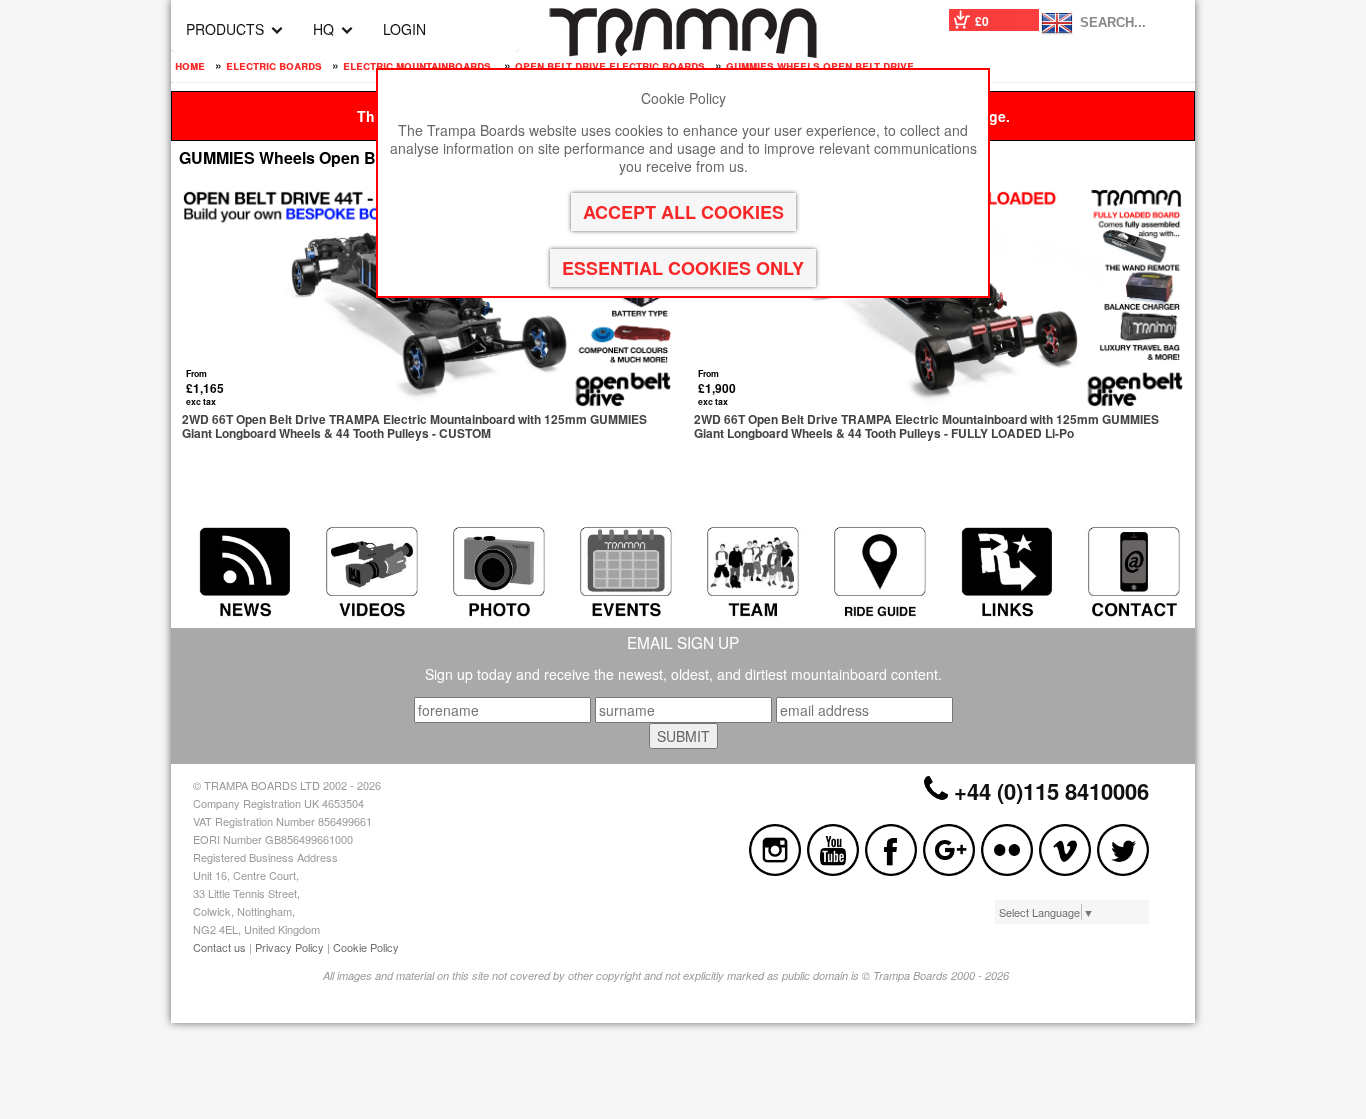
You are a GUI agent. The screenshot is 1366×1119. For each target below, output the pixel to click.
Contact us (219, 947)
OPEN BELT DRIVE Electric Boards (610, 65)
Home (190, 65)
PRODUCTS (225, 29)
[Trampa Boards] (683, 52)
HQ (323, 29)
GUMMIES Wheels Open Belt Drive (820, 65)
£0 (982, 21)
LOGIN (404, 29)
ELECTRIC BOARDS (274, 65)
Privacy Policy (289, 947)
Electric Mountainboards (418, 65)
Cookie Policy (366, 947)
